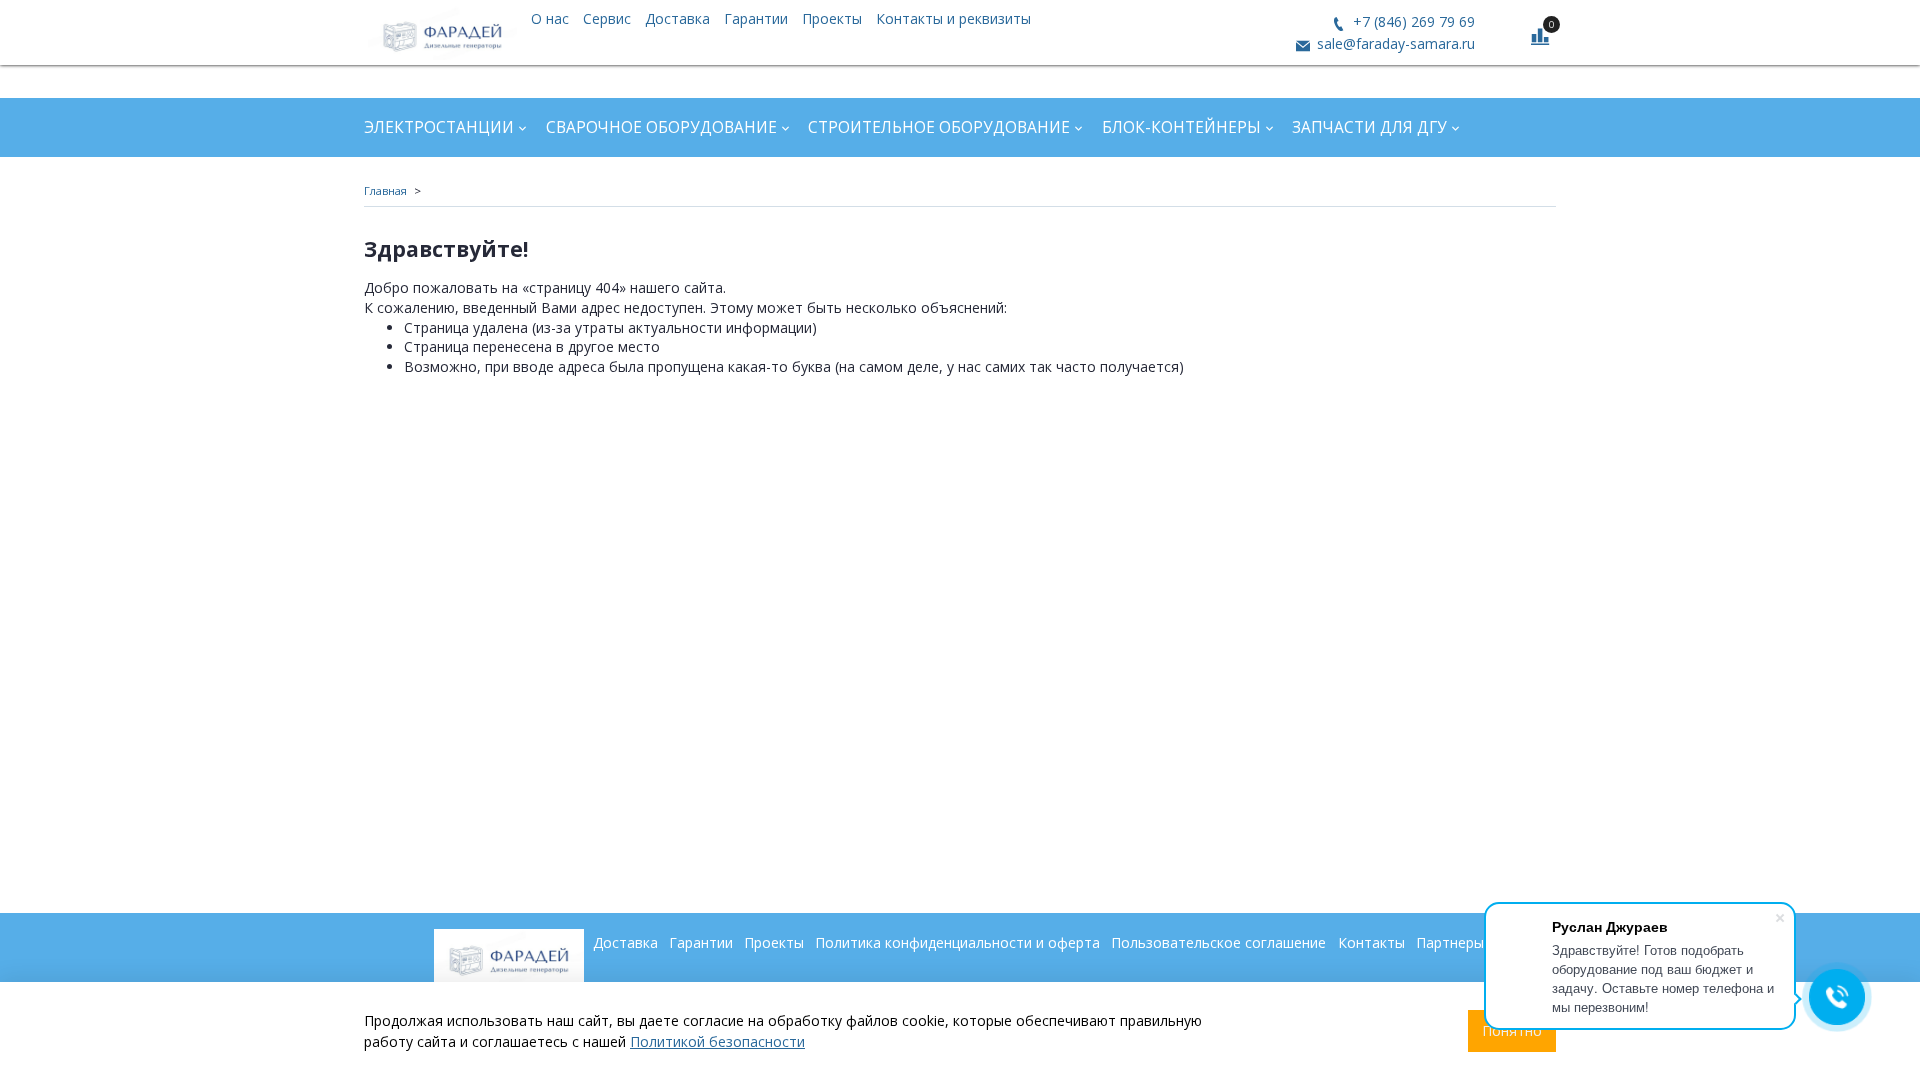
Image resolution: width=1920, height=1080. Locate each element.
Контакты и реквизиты (953, 18)
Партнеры (1450, 942)
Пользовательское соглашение (1218, 942)
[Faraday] (442, 32)
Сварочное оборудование (661, 127)
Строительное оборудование (939, 127)
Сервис (607, 18)
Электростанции (439, 127)
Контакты (1371, 942)
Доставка (677, 18)
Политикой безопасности (717, 1041)
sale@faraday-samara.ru (1394, 43)
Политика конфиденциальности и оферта (957, 942)
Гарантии (756, 18)
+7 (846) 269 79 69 (1412, 21)
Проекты (832, 18)
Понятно (1512, 1030)
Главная (385, 190)
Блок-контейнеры (1181, 127)
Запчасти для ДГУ (1369, 127)
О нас (550, 18)
